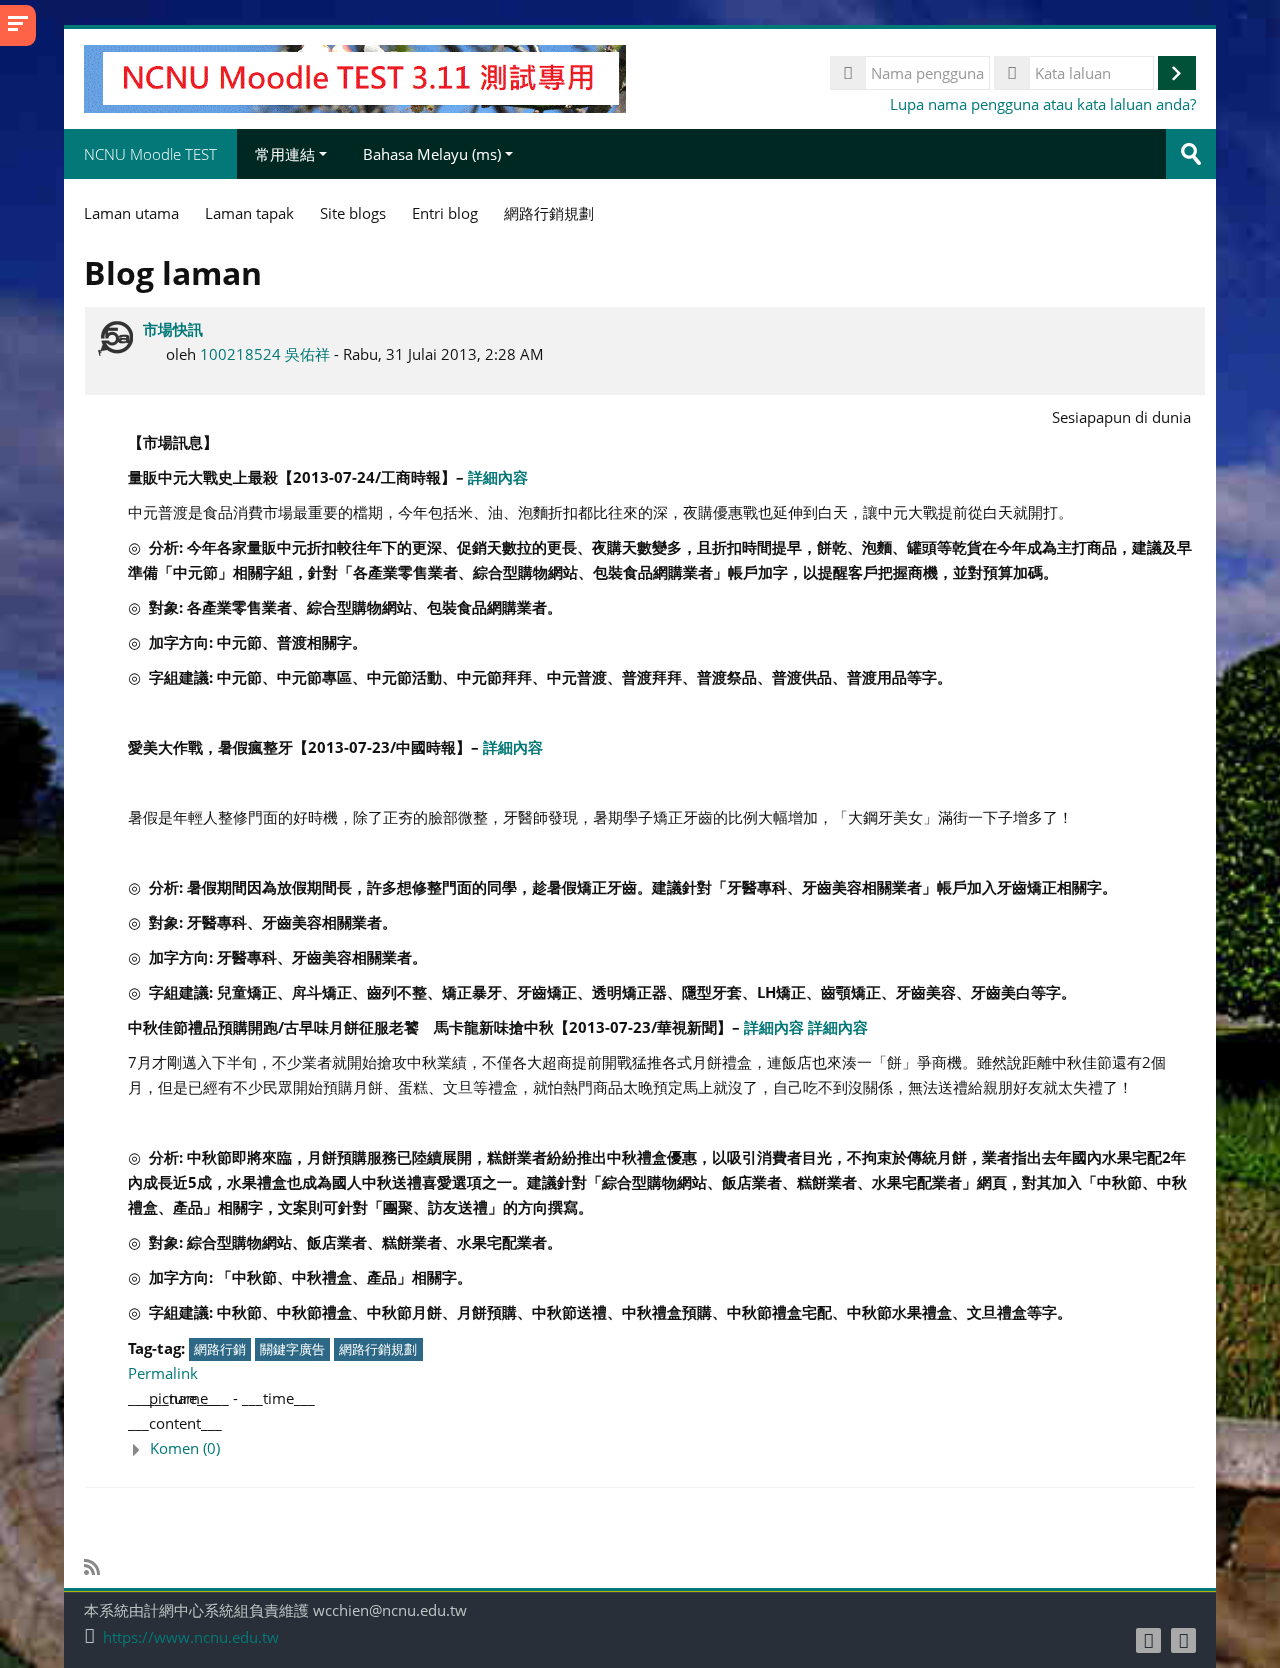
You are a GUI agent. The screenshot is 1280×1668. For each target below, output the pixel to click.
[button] (661, 1448)
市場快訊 (173, 329)
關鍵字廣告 (292, 1349)
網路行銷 (220, 1349)
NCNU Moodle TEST (150, 154)
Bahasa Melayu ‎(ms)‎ (432, 154)
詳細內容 (498, 477)
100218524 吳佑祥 (265, 354)
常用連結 (285, 154)
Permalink (163, 1373)
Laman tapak (249, 213)
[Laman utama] (355, 77)
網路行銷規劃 (378, 1349)
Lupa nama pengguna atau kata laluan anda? (1043, 104)
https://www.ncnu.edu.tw (191, 1637)
